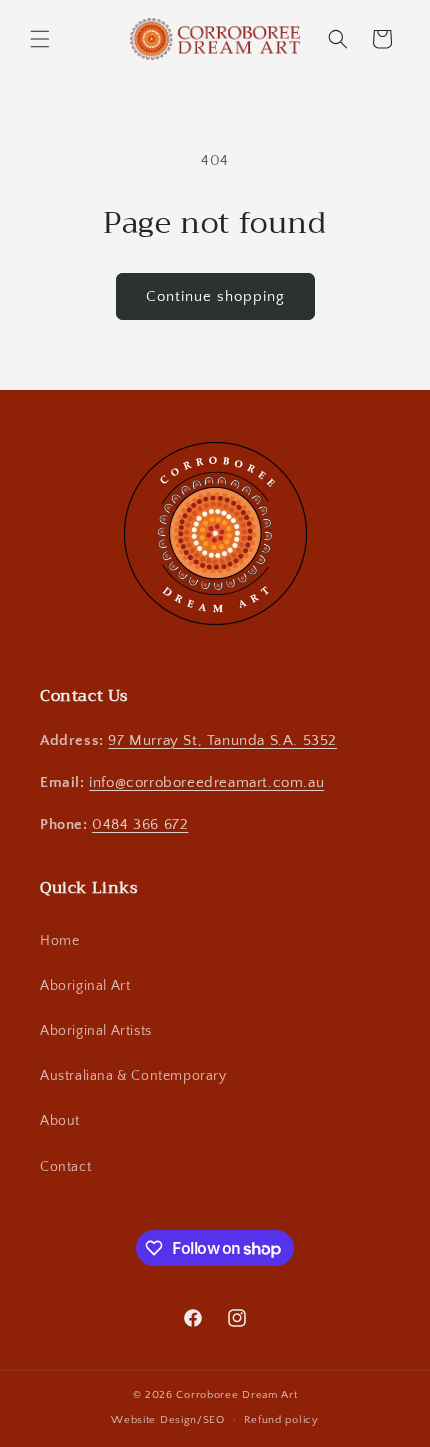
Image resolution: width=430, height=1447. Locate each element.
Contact (65, 1167)
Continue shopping (215, 296)
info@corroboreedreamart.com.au (206, 782)
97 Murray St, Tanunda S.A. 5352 (222, 740)
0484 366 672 (140, 824)
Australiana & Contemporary (133, 1076)
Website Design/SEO (168, 1419)
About (60, 1121)
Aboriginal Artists (96, 1031)
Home (59, 941)
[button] (40, 39)
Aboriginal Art (85, 986)
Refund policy (281, 1420)
